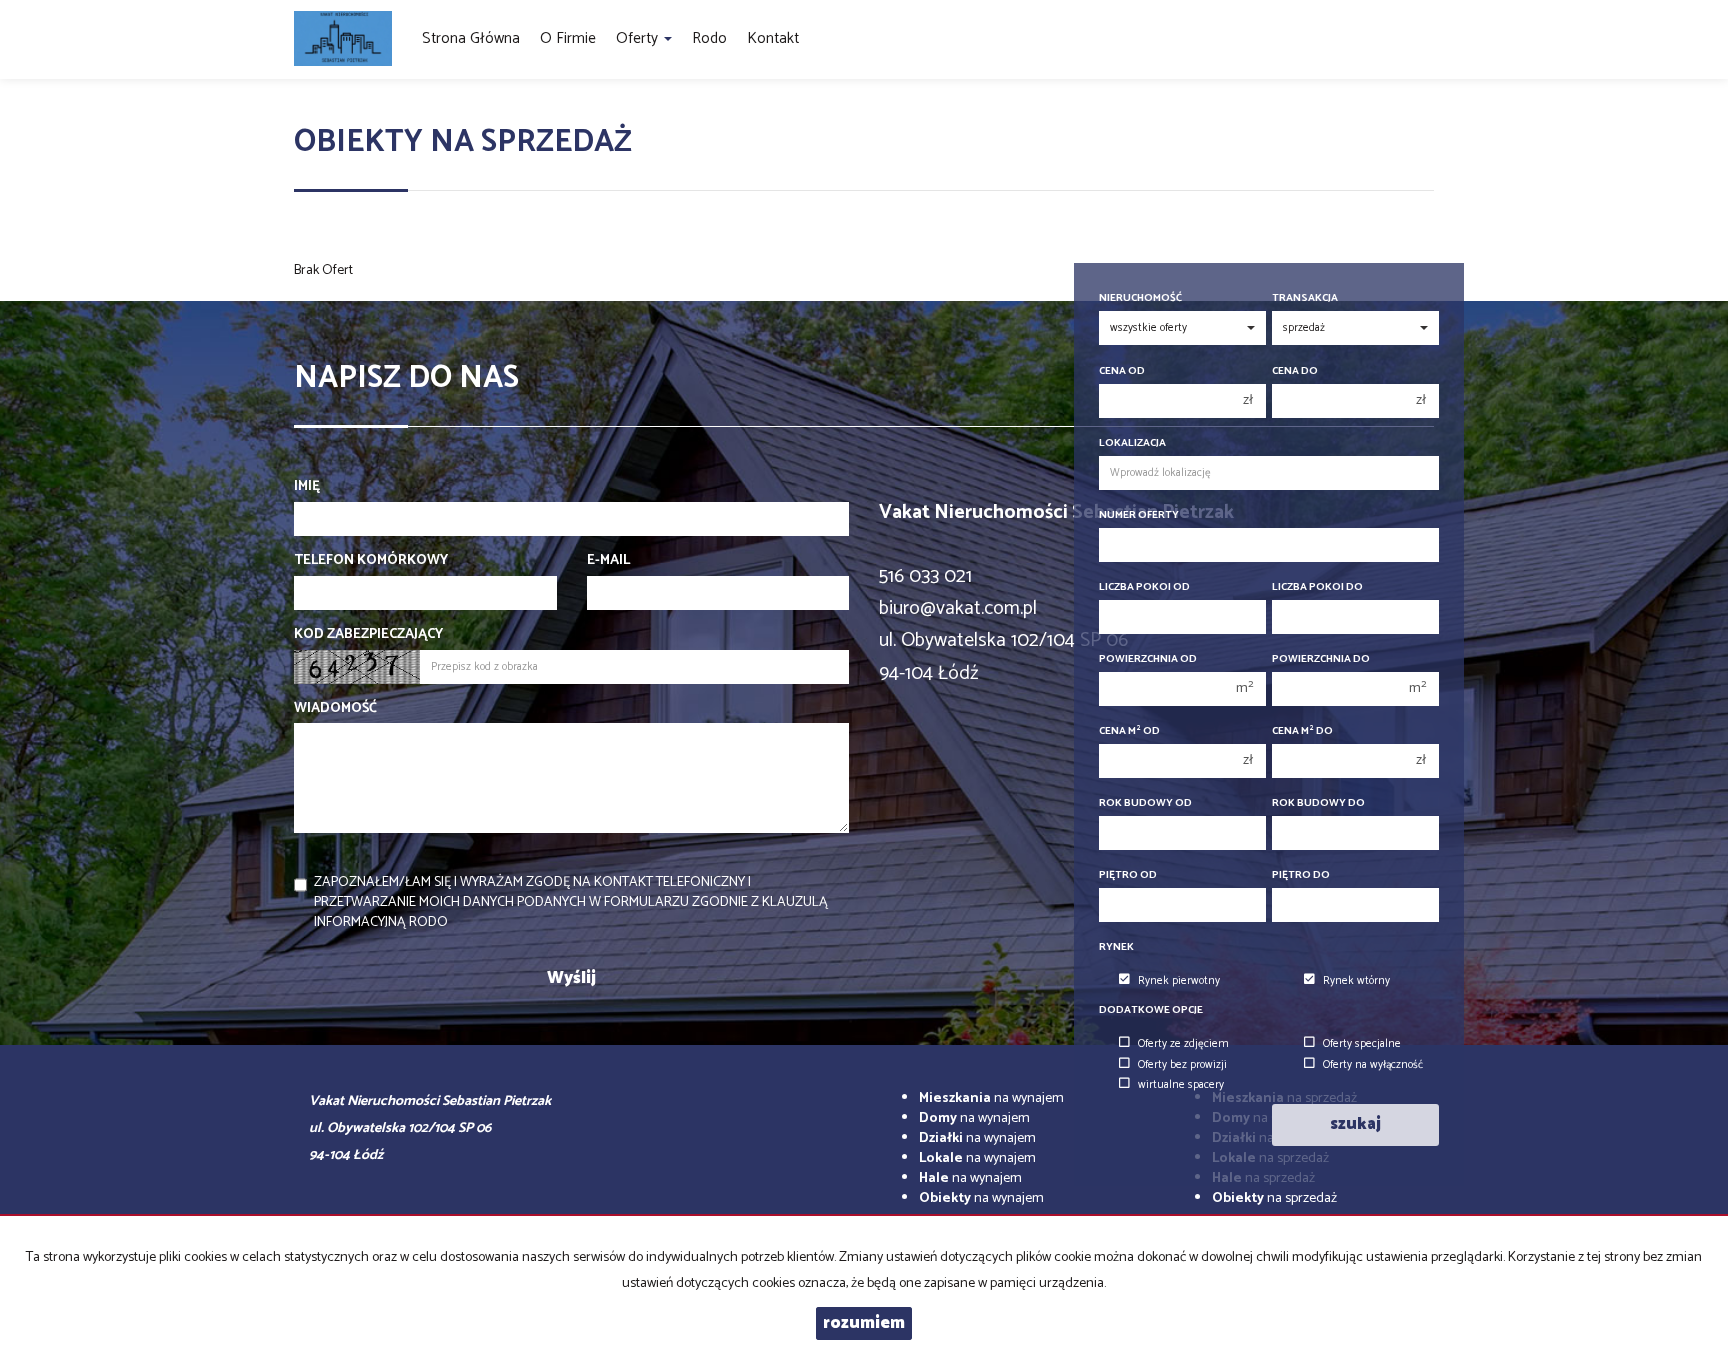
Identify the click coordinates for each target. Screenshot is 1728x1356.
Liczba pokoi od (1144, 587)
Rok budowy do (1318, 803)
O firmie (568, 38)
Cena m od (1129, 731)
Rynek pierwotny (1179, 981)
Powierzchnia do (1321, 659)
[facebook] (1426, 39)
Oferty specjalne (1362, 1044)
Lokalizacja (1132, 443)
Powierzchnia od (1148, 659)
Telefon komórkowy (371, 561)
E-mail (608, 561)
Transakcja (1305, 298)
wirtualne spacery (1181, 1085)
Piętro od (1128, 875)
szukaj (1355, 1124)
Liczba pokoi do (1317, 587)
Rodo (709, 38)
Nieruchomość (1140, 298)
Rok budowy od (1145, 803)
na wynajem (991, 1098)
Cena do (1295, 371)
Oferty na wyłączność (1373, 1065)
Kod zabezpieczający (368, 635)
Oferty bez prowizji (1182, 1065)
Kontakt (773, 38)
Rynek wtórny (1356, 981)
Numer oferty (1139, 515)
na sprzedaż (1274, 1198)
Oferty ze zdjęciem (1183, 1044)
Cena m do (1302, 731)
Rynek (1116, 947)
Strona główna (471, 38)
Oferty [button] (639, 38)
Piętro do (1301, 875)
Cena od (1122, 371)
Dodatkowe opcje (1151, 1010)
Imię (307, 487)
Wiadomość (335, 709)
